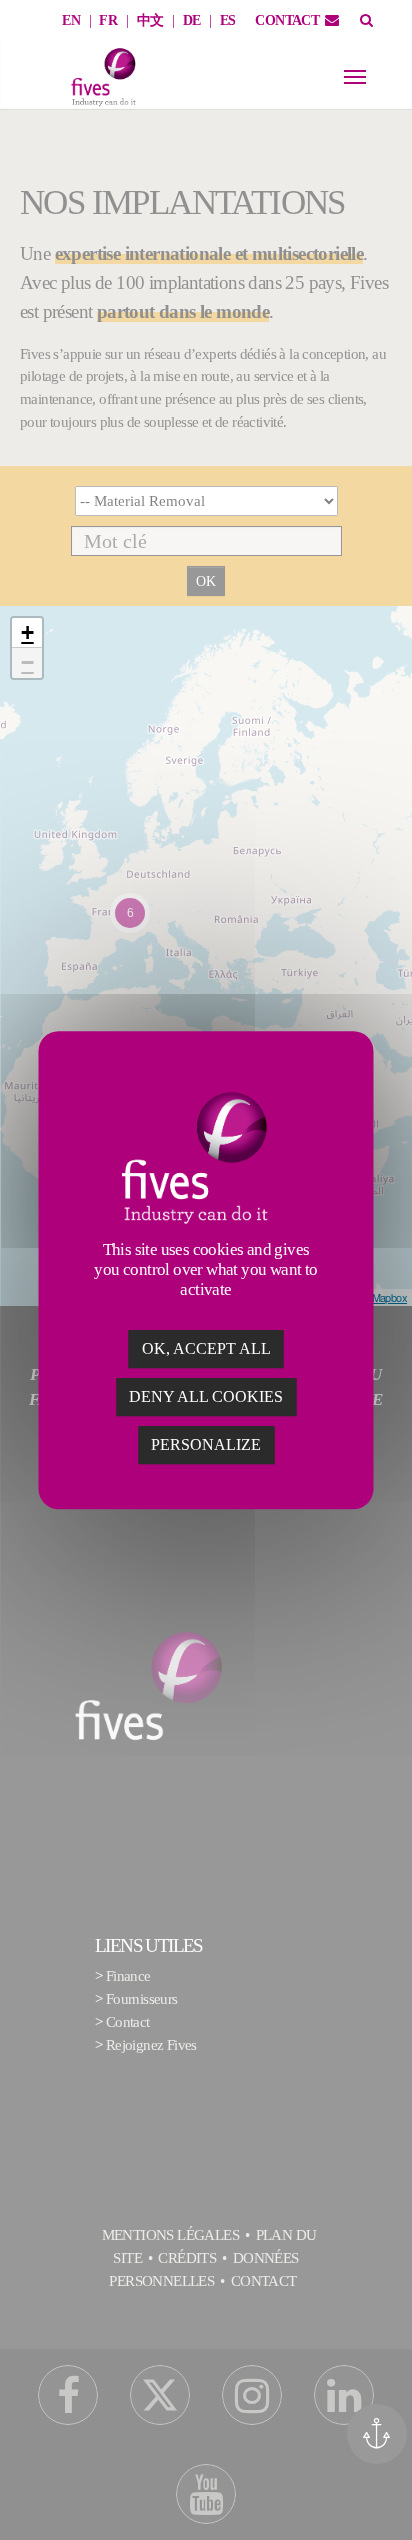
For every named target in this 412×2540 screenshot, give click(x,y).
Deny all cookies (206, 1396)
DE (192, 20)
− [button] (27, 662)
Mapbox (389, 1297)
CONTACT (287, 20)
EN (71, 20)
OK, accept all (206, 1348)
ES (228, 20)
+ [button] (27, 632)
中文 (150, 20)
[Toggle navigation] (355, 77)
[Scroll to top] (384, 2497)
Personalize (206, 1444)
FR (108, 20)
